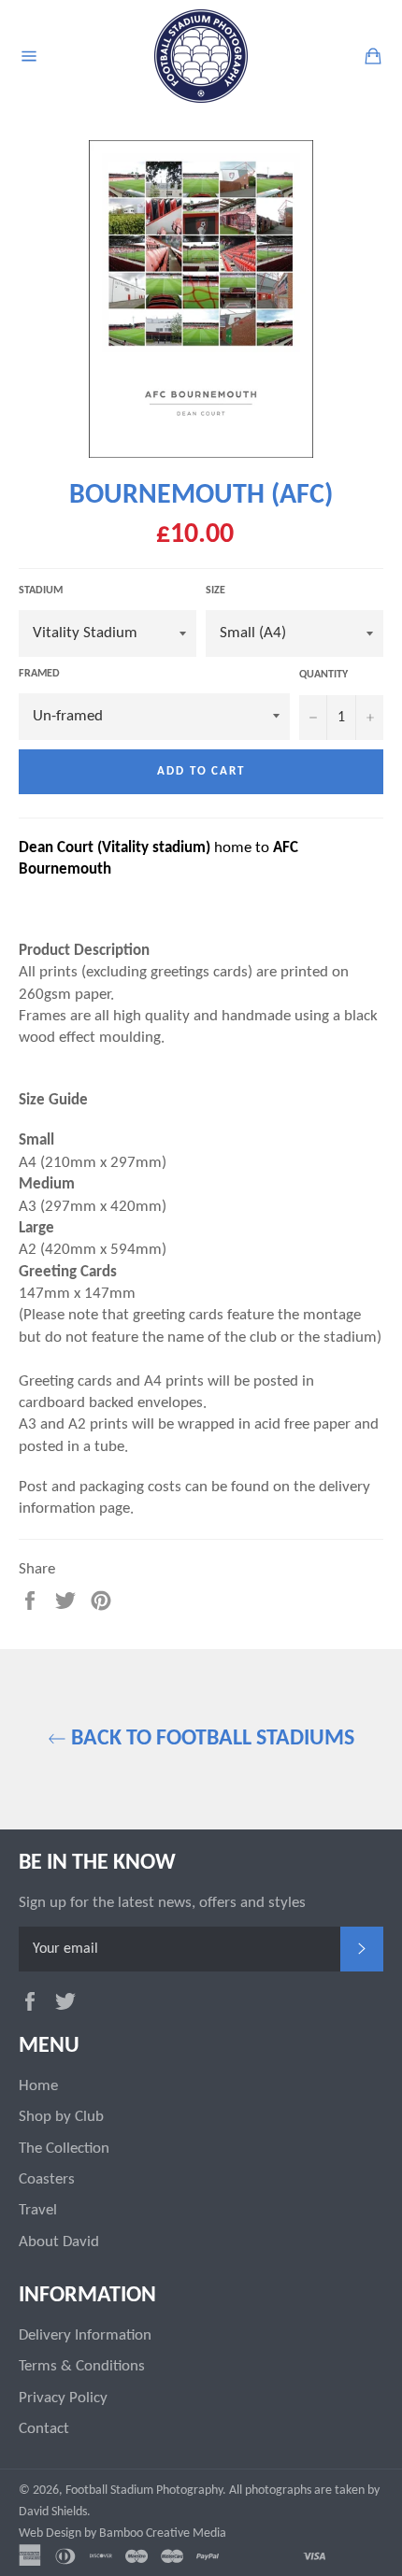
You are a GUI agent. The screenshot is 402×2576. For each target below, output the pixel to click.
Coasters (47, 2179)
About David (59, 2242)
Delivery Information (85, 2335)
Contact (44, 2429)
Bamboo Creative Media (163, 2533)
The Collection (64, 2149)
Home (38, 2086)
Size (215, 591)
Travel (38, 2210)
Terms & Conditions (82, 2366)
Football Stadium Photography (144, 2491)
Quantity (323, 675)
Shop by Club (61, 2117)
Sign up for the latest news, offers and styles (162, 1903)
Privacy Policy (63, 2398)
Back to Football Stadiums (210, 1739)
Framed (39, 674)
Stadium (41, 591)
